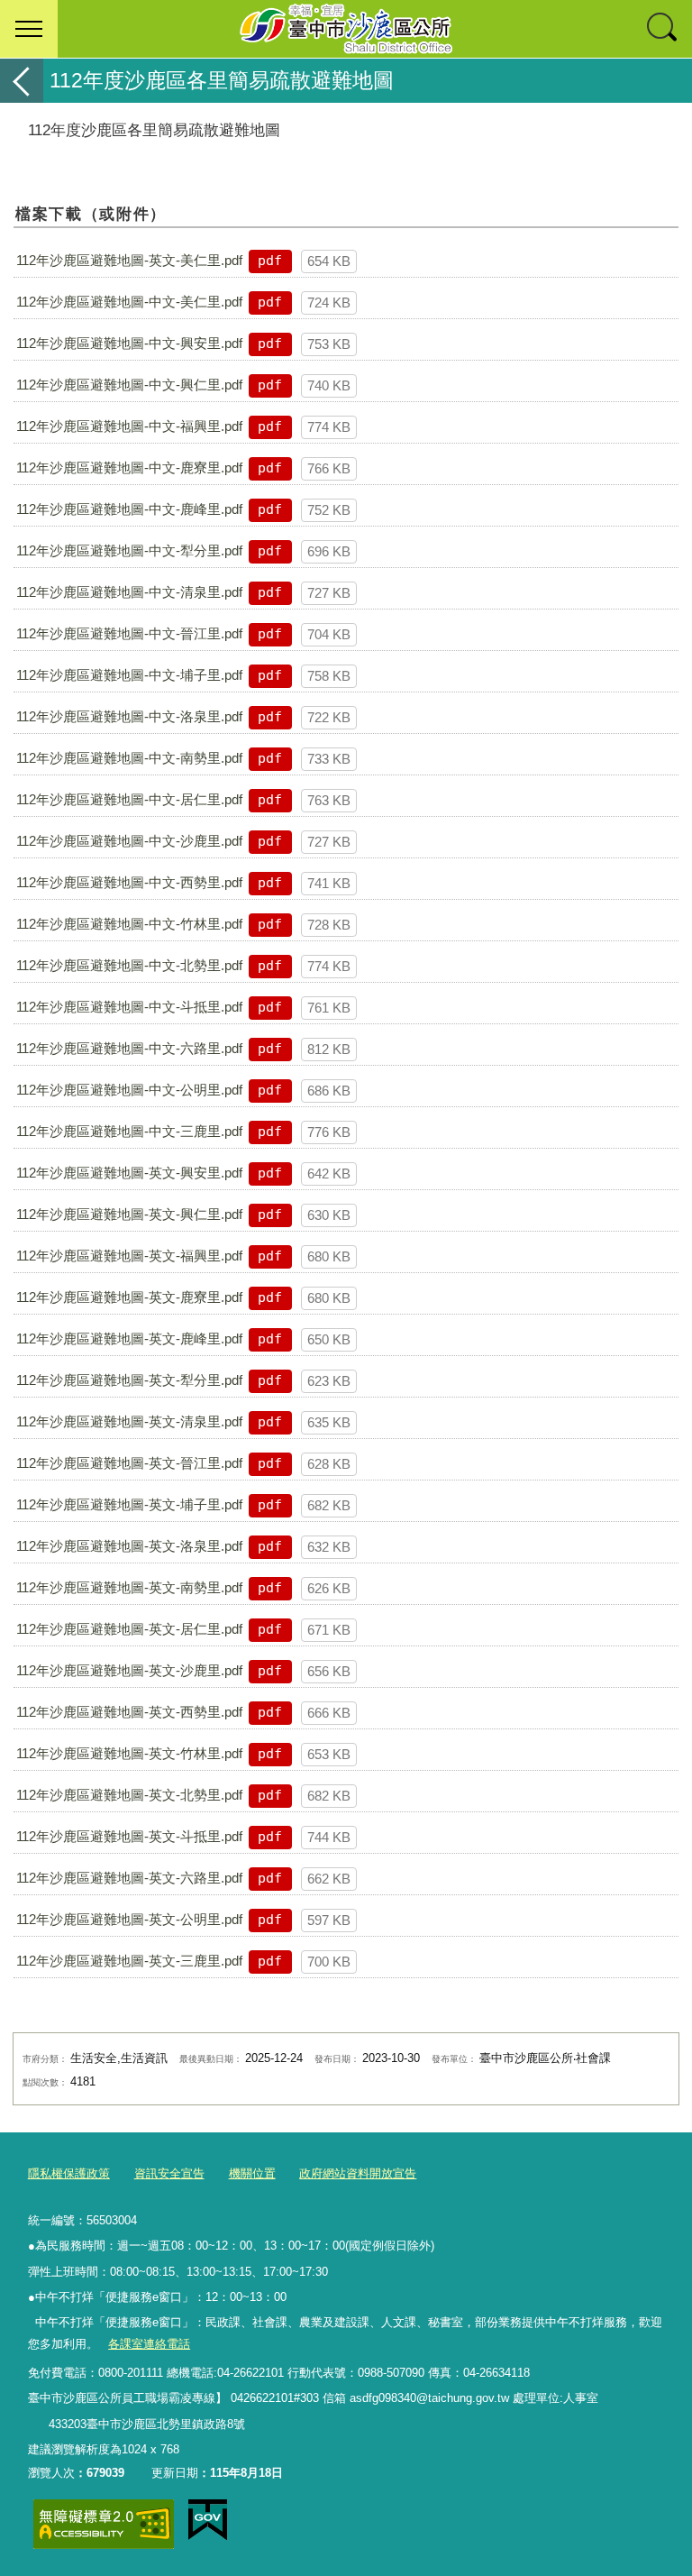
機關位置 (252, 2173)
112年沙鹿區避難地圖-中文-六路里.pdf (129, 1048)
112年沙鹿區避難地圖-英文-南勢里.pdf (129, 1587)
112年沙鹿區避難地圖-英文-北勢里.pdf (129, 1795)
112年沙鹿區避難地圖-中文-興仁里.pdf (129, 385)
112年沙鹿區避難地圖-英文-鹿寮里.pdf (129, 1297)
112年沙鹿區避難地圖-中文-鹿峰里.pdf (129, 509)
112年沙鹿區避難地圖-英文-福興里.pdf (129, 1256)
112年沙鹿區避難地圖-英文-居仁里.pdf (129, 1629)
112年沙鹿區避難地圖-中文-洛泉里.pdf (129, 716)
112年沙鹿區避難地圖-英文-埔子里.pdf (129, 1504)
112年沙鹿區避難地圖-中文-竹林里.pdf (129, 924)
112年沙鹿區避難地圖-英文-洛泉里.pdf (129, 1546)
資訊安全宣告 (169, 2173)
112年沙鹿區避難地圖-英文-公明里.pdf (129, 1919)
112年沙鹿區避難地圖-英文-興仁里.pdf (129, 1214)
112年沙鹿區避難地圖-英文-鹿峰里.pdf (129, 1338)
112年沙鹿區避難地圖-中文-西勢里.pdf (129, 882)
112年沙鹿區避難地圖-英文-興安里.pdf (129, 1173)
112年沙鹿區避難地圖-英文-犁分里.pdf (129, 1380)
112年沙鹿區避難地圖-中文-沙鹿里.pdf (129, 841)
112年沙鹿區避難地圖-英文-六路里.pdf (129, 1878)
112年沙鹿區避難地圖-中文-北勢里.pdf (129, 965)
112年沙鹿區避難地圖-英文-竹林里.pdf (129, 1753)
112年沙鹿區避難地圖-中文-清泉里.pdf (129, 592)
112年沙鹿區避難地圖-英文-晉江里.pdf (129, 1463)
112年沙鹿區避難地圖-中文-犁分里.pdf (129, 550)
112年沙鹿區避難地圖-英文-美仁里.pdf (129, 260)
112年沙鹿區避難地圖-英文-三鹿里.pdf (129, 1961)
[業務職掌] (38, 2425)
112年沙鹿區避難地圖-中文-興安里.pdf (129, 343)
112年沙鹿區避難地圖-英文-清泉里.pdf (129, 1421)
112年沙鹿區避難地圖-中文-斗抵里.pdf (129, 1007)
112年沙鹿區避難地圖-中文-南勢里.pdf (129, 758)
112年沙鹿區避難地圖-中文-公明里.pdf (129, 1090)
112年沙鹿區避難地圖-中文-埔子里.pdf (129, 675)
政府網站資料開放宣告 (358, 2173)
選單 (29, 29)
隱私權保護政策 (69, 2173)
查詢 (663, 29)
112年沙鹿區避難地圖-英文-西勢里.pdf (129, 1712)
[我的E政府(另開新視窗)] (208, 2520)
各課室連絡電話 (149, 2344)
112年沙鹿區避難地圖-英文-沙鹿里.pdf (129, 1670)
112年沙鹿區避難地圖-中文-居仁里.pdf (129, 799)
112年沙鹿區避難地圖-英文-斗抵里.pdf (129, 1836)
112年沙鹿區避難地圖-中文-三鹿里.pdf (129, 1131)
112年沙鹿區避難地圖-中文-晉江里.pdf (129, 633)
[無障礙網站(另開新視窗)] (104, 2524)
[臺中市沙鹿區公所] (346, 29)
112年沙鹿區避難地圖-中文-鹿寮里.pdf (129, 468)
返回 (22, 81)
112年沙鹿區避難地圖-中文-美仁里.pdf (129, 302)
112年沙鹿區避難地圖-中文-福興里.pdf (129, 426)
